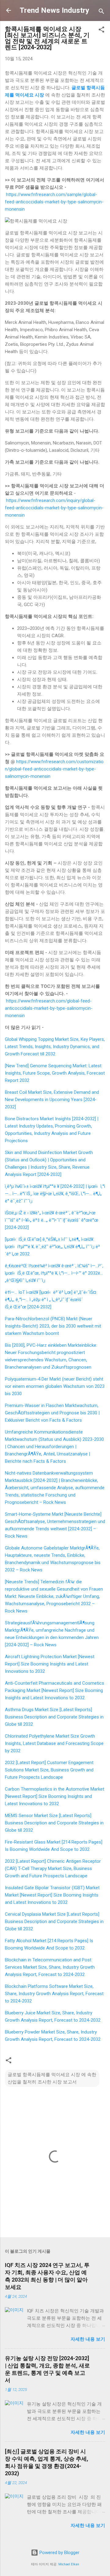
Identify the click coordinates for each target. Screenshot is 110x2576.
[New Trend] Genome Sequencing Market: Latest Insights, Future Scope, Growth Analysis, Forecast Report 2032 (55, 1073)
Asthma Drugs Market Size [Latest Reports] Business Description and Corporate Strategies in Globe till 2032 (54, 1717)
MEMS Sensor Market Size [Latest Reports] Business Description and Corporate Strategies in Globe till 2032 (54, 1823)
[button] (101, 31)
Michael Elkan (69, 2564)
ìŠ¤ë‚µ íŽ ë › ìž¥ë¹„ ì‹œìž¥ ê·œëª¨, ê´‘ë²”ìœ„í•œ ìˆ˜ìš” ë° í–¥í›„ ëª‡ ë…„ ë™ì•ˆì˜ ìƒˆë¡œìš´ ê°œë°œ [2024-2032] (52, 1220)
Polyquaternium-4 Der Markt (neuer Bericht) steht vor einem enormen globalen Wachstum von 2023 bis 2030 (55, 1386)
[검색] (101, 12)
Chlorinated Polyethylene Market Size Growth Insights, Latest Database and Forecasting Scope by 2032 (54, 1743)
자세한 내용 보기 (88, 2339)
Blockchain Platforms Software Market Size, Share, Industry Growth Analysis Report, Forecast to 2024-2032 (54, 1994)
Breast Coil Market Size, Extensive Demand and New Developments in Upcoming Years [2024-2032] (52, 1100)
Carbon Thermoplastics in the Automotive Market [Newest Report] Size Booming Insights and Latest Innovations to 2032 (55, 1796)
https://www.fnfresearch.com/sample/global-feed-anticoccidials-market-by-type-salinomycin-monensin (54, 202)
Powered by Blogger (59, 2553)
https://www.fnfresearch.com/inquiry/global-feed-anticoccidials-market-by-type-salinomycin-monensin (54, 508)
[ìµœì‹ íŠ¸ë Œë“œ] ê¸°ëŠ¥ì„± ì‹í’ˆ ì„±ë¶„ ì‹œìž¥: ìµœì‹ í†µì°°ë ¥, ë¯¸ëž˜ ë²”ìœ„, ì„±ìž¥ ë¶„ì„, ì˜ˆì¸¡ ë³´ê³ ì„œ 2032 (52, 1247)
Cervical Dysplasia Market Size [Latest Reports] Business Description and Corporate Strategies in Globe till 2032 (54, 1921)
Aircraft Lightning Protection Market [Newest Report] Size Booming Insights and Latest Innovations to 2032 (50, 1664)
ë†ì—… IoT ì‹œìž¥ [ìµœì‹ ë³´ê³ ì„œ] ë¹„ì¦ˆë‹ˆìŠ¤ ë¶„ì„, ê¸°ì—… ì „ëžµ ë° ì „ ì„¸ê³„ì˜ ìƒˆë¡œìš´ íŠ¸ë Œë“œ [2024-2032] (51, 1300)
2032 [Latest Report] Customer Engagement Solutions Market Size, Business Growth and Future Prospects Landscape (49, 1770)
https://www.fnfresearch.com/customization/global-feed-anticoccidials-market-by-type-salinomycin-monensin (54, 769)
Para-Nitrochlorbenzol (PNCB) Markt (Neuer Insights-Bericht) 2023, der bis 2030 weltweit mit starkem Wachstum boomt (53, 1326)
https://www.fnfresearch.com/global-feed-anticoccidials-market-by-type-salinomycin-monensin (49, 1008)
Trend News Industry (54, 10)
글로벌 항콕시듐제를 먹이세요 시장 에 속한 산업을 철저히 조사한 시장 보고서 (52, 2078)
